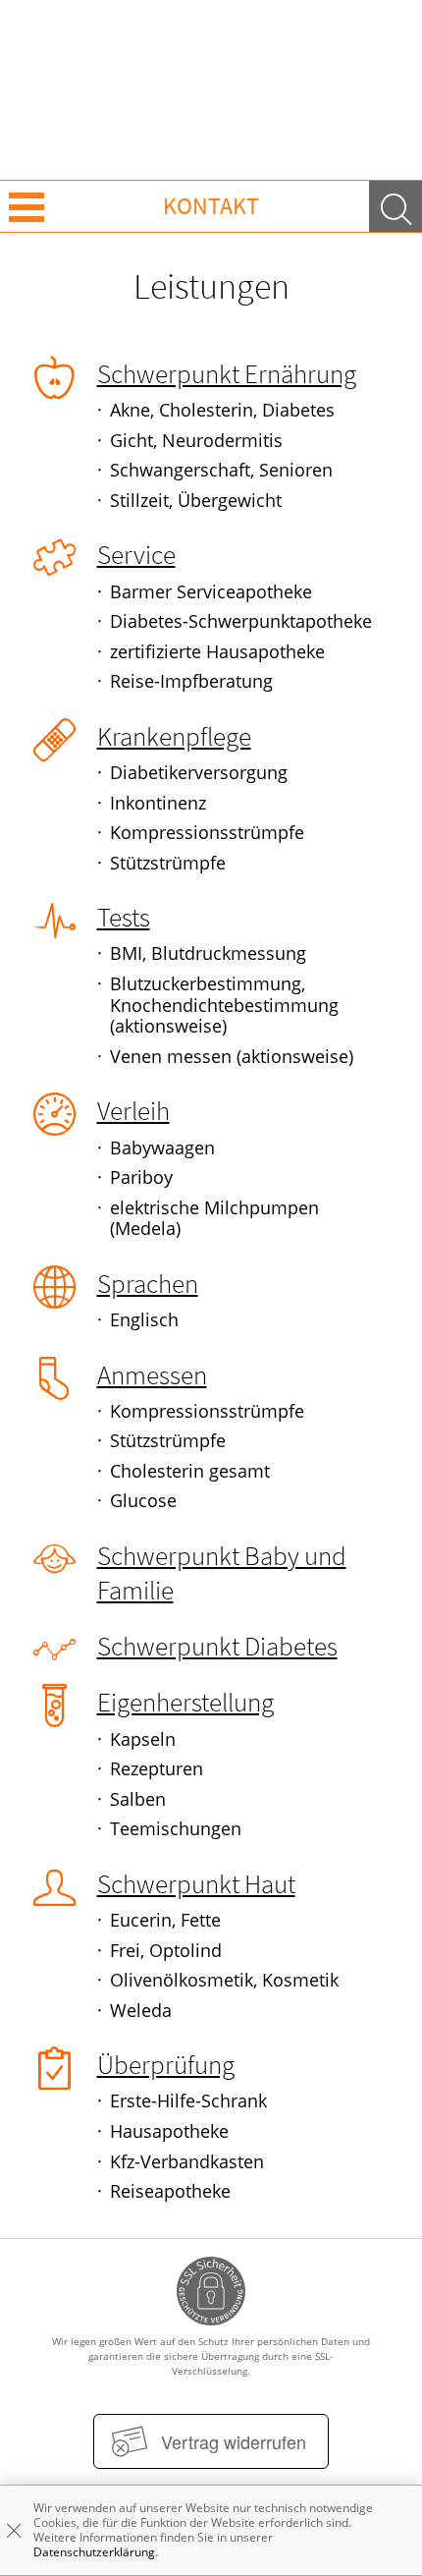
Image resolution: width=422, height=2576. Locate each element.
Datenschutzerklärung (94, 2552)
